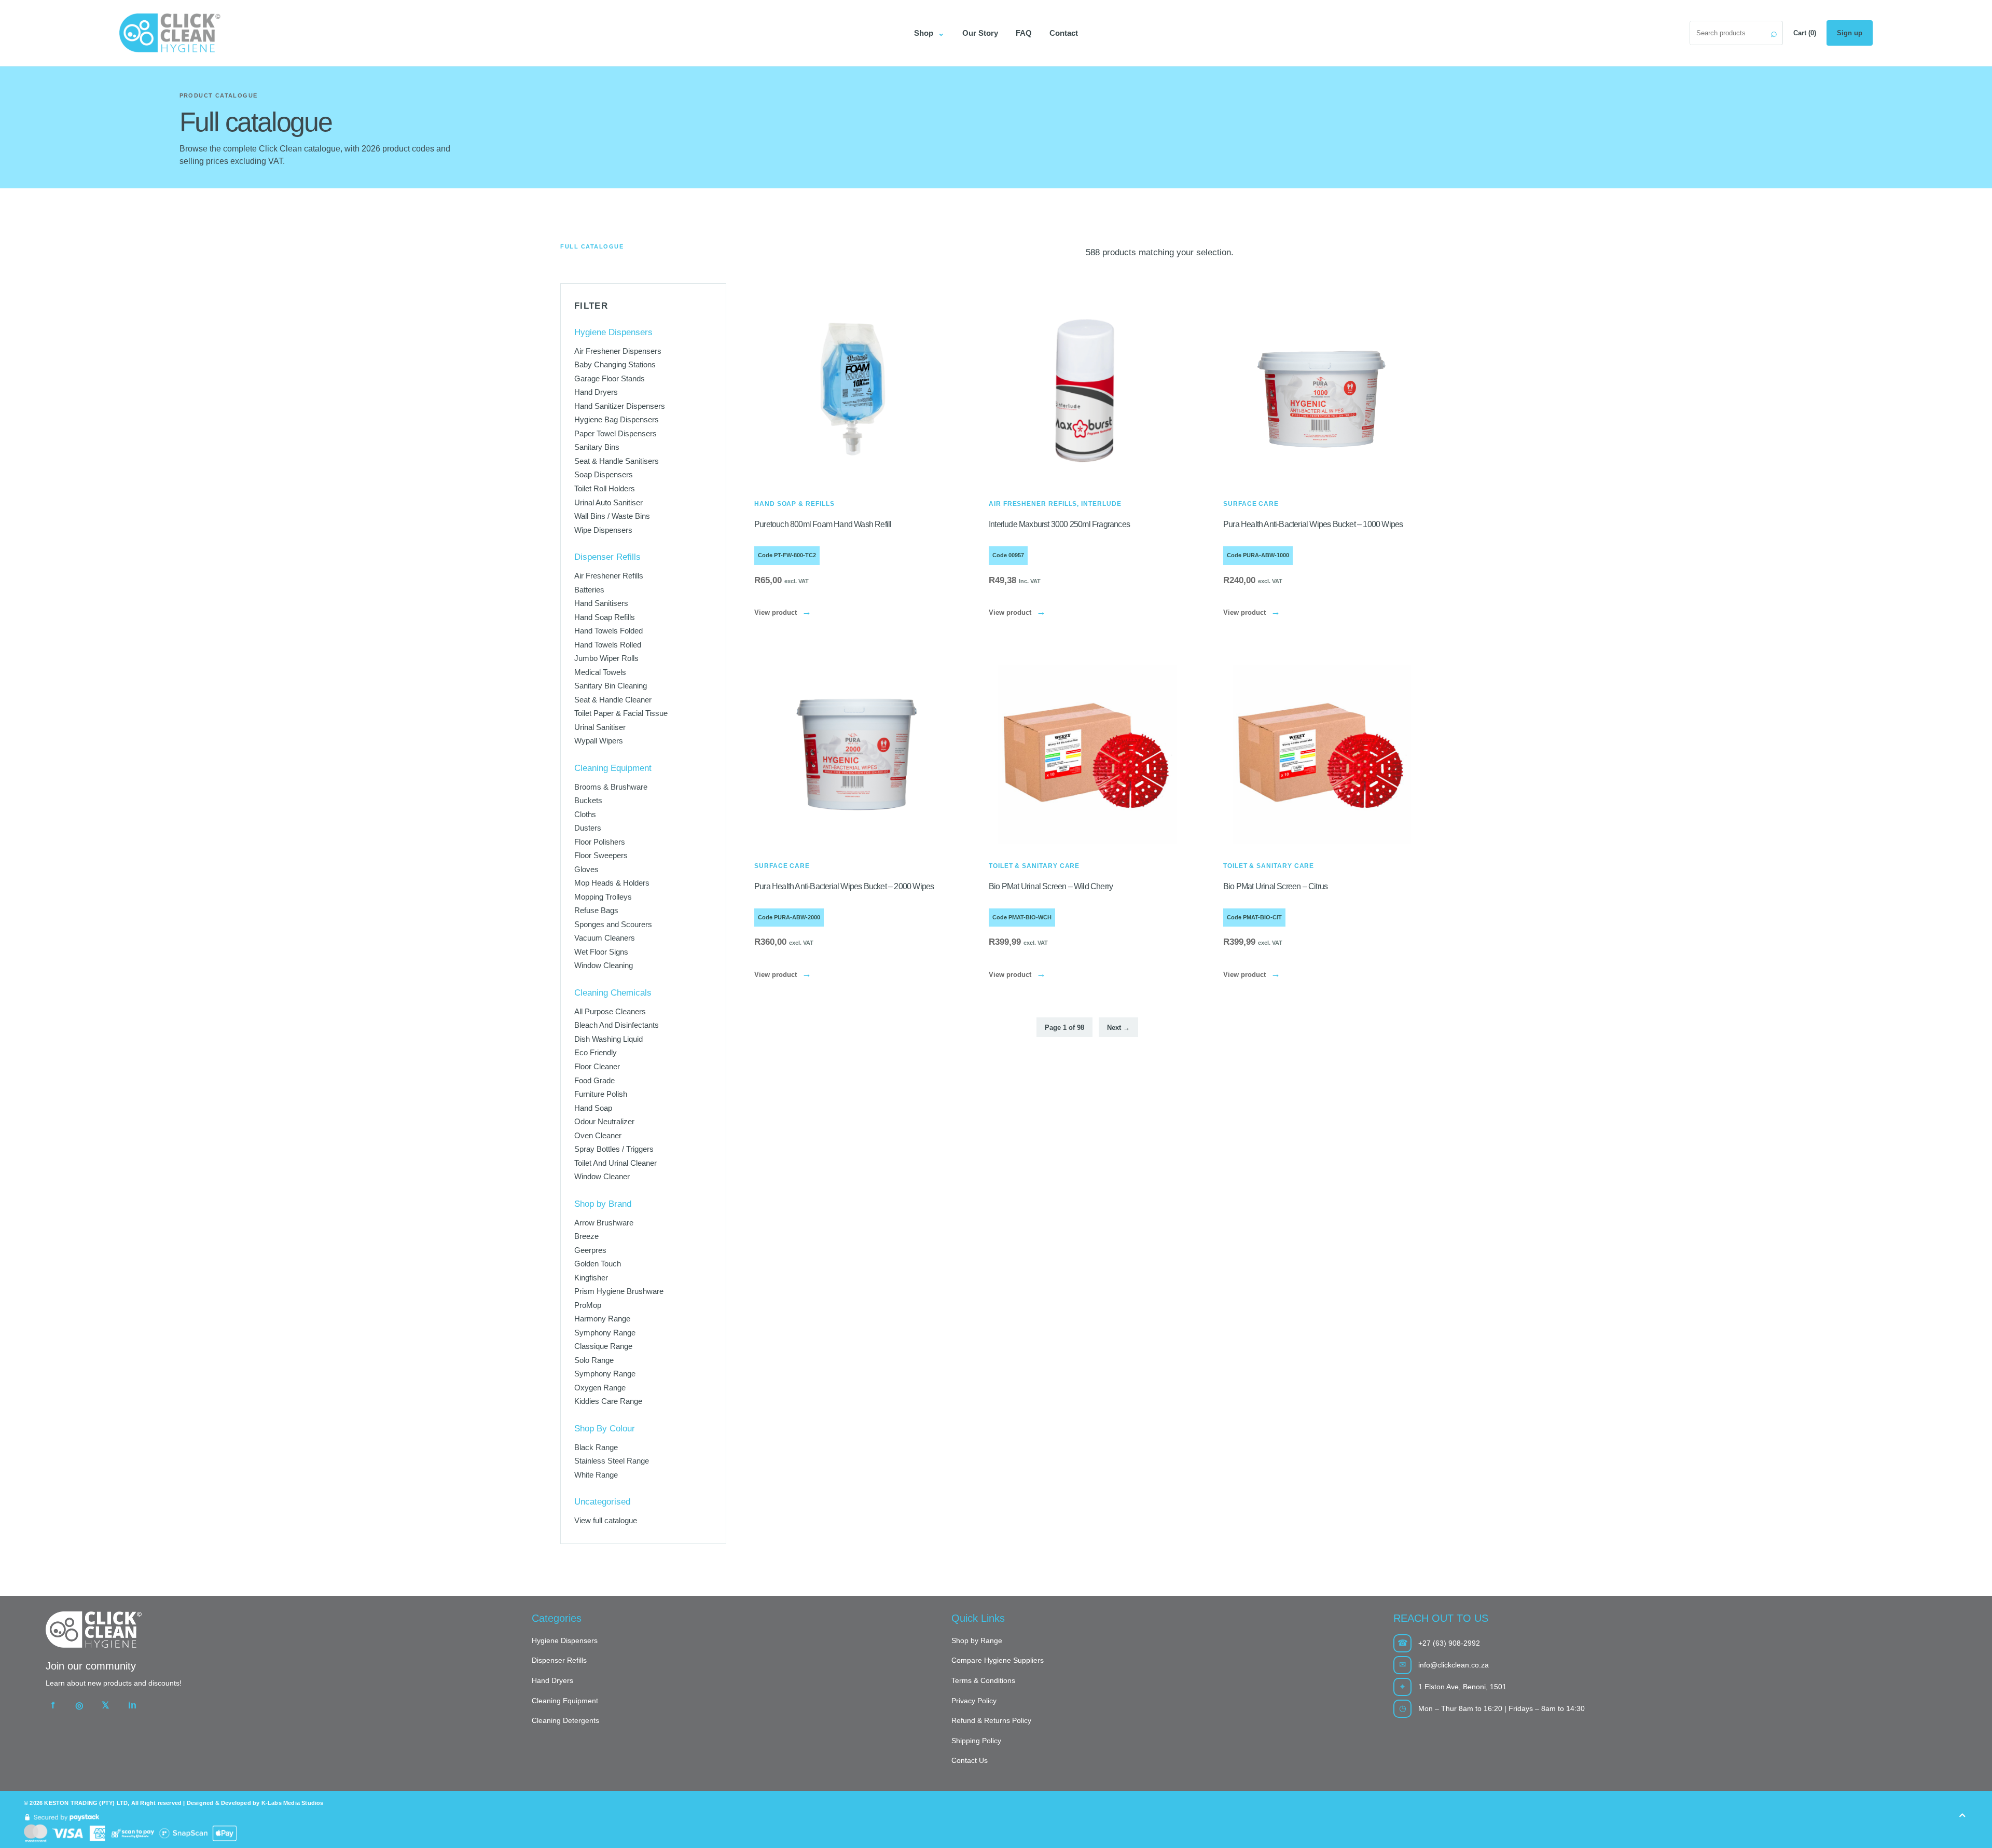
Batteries (589, 590)
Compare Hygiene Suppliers (998, 1660)
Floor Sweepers (601, 855)
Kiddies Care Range (608, 1401)
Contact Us (970, 1760)
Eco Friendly (596, 1052)
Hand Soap (593, 1108)
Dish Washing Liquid (608, 1039)
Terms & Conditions (983, 1680)
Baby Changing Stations (615, 364)
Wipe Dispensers (603, 530)
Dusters (588, 828)
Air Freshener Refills (609, 576)
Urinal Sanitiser (600, 727)
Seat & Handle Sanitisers (617, 461)
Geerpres (590, 1250)
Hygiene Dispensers (565, 1640)
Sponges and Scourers (613, 924)
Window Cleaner (602, 1176)
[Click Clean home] (508, 33)
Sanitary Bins (597, 447)
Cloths (585, 814)
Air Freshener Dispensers (618, 351)
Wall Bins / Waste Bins (612, 516)
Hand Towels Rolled (608, 645)
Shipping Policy (976, 1741)
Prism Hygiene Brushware (619, 1291)
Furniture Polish (601, 1094)
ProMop (588, 1305)
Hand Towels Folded (608, 631)
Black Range (596, 1447)
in (132, 1705)
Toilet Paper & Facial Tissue (621, 713)
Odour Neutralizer (604, 1121)
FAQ (1024, 33)
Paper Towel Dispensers (615, 433)
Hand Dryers (596, 392)
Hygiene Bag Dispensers (617, 419)
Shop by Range (977, 1640)
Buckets (588, 800)
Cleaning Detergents (565, 1720)
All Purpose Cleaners (610, 1011)
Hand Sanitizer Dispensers (620, 406)
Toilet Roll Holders (605, 488)
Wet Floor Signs (601, 952)
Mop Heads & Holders (612, 883)
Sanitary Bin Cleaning (611, 686)
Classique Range (603, 1346)
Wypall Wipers (599, 741)
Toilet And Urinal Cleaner (615, 1163)
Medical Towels (600, 672)
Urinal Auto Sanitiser (608, 502)
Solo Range (594, 1360)
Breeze (586, 1236)
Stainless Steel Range (612, 1461)
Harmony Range (602, 1319)
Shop (929, 33)
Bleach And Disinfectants (617, 1025)
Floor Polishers (600, 842)
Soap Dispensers (604, 474)
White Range (596, 1475)
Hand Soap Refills (605, 617)
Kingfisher (591, 1278)
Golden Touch (598, 1264)
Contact (1064, 33)
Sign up (1850, 33)
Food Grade (594, 1080)
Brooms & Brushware (611, 787)
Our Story (980, 33)
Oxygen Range (600, 1388)
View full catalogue (606, 1520)
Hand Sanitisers (601, 603)
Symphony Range (605, 1333)
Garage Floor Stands (610, 378)
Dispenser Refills (559, 1660)
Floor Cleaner (597, 1066)
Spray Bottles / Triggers (614, 1149)
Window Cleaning (604, 965)
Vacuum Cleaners (605, 938)
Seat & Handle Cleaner (613, 700)
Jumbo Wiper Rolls (606, 658)
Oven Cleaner (598, 1135)
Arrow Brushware (604, 1223)
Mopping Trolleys (603, 897)
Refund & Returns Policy (991, 1720)
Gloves (586, 869)
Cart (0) (1805, 33)
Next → (1118, 1028)
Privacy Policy (974, 1701)
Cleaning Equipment (565, 1701)
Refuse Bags (596, 910)
